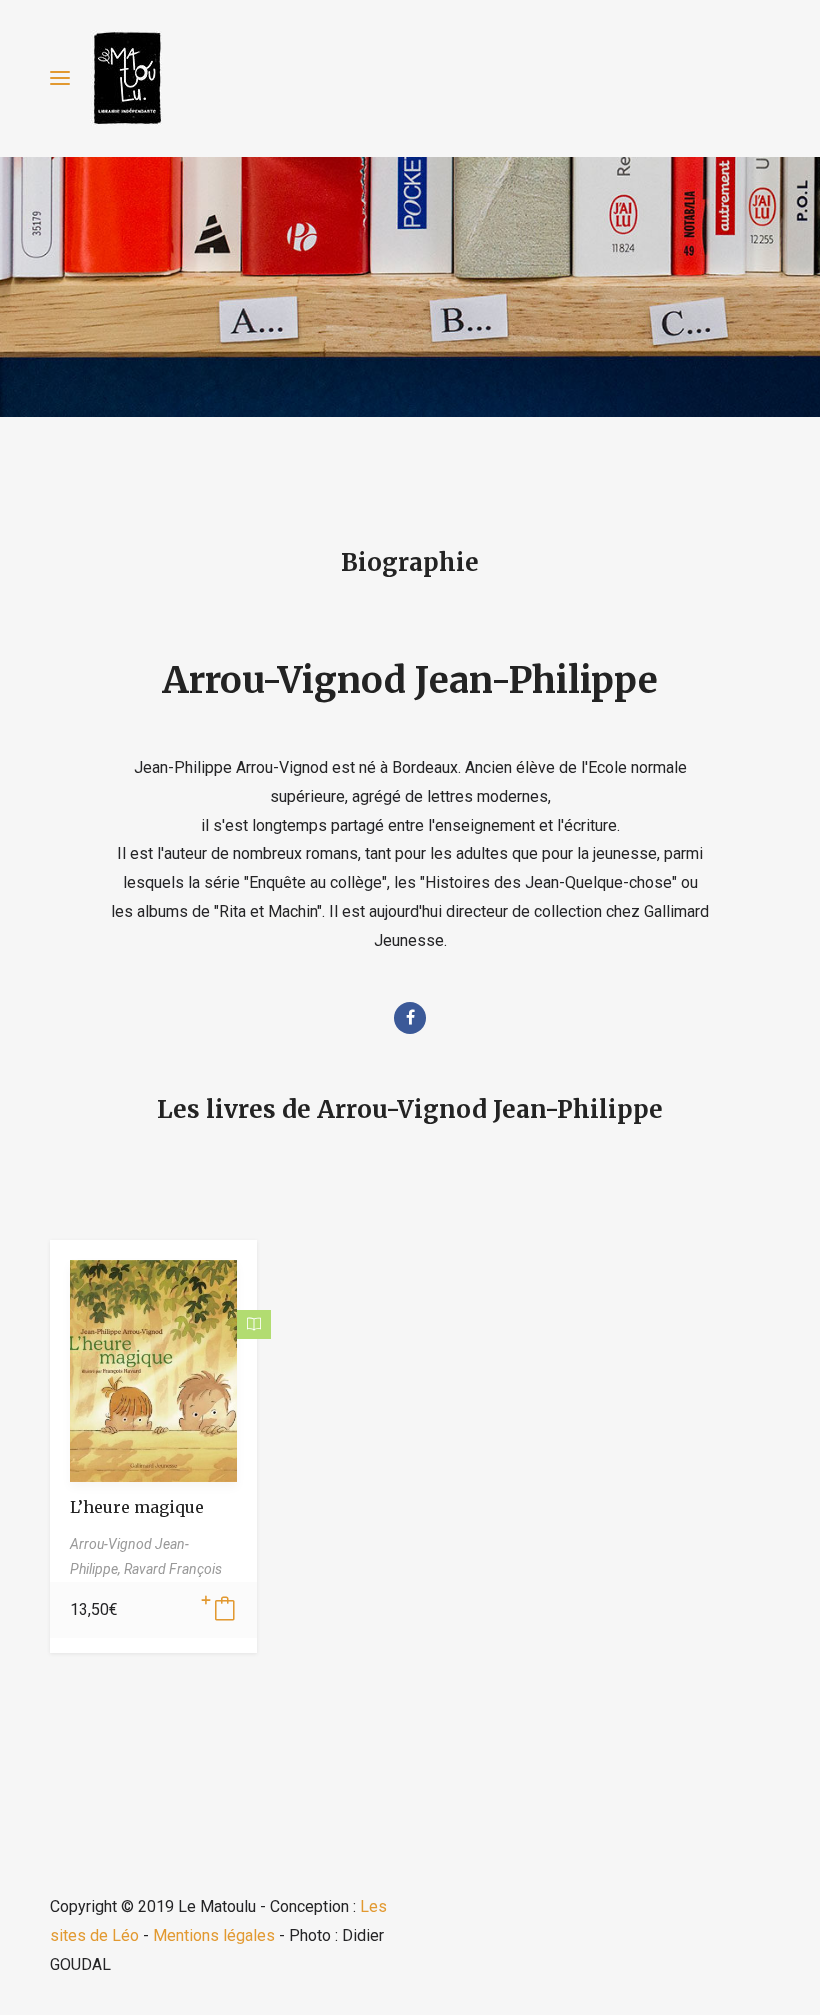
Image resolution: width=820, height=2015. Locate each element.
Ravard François (173, 1569)
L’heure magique (137, 1507)
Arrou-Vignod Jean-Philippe (410, 680)
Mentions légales (214, 1935)
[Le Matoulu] (127, 78)
